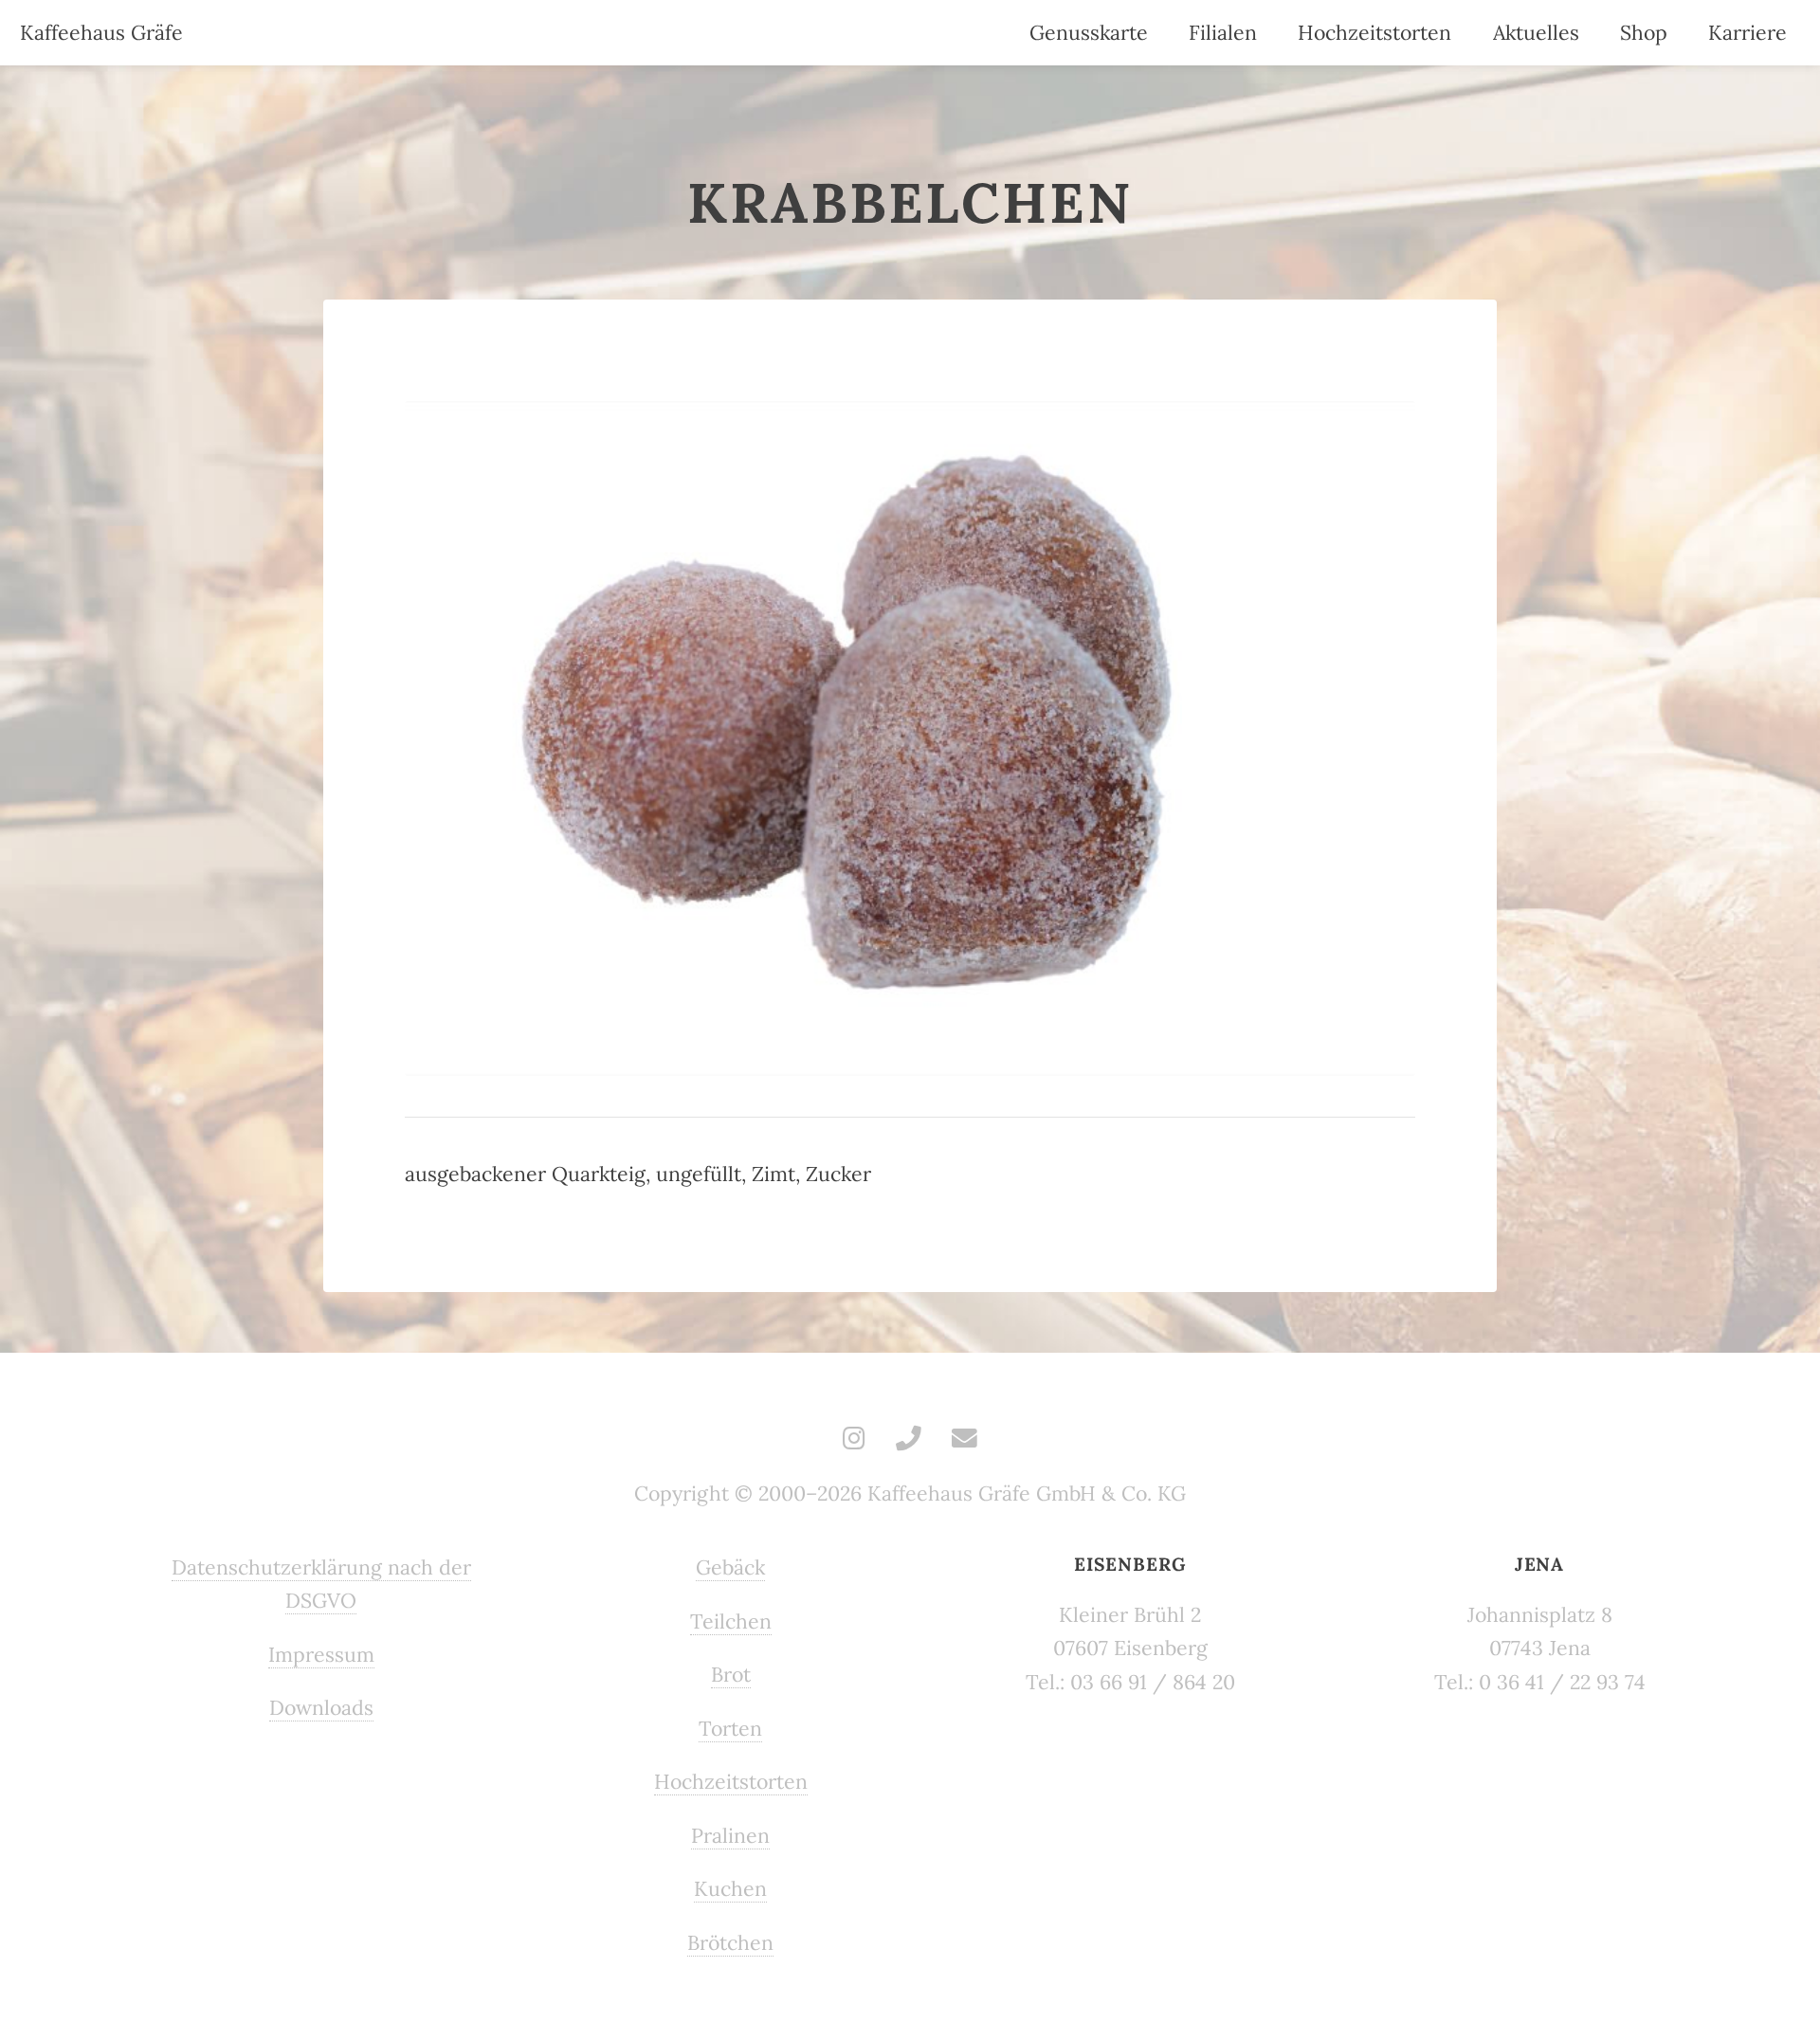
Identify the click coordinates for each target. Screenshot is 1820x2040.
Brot (731, 1675)
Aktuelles (1536, 33)
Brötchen (730, 1943)
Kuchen (730, 1889)
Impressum (321, 1655)
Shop (1644, 33)
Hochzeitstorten (1374, 33)
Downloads (321, 1708)
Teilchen (731, 1621)
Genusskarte (1089, 33)
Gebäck (730, 1567)
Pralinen (730, 1836)
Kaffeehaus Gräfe (101, 33)
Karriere (1747, 33)
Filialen (1223, 33)
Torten (730, 1729)
